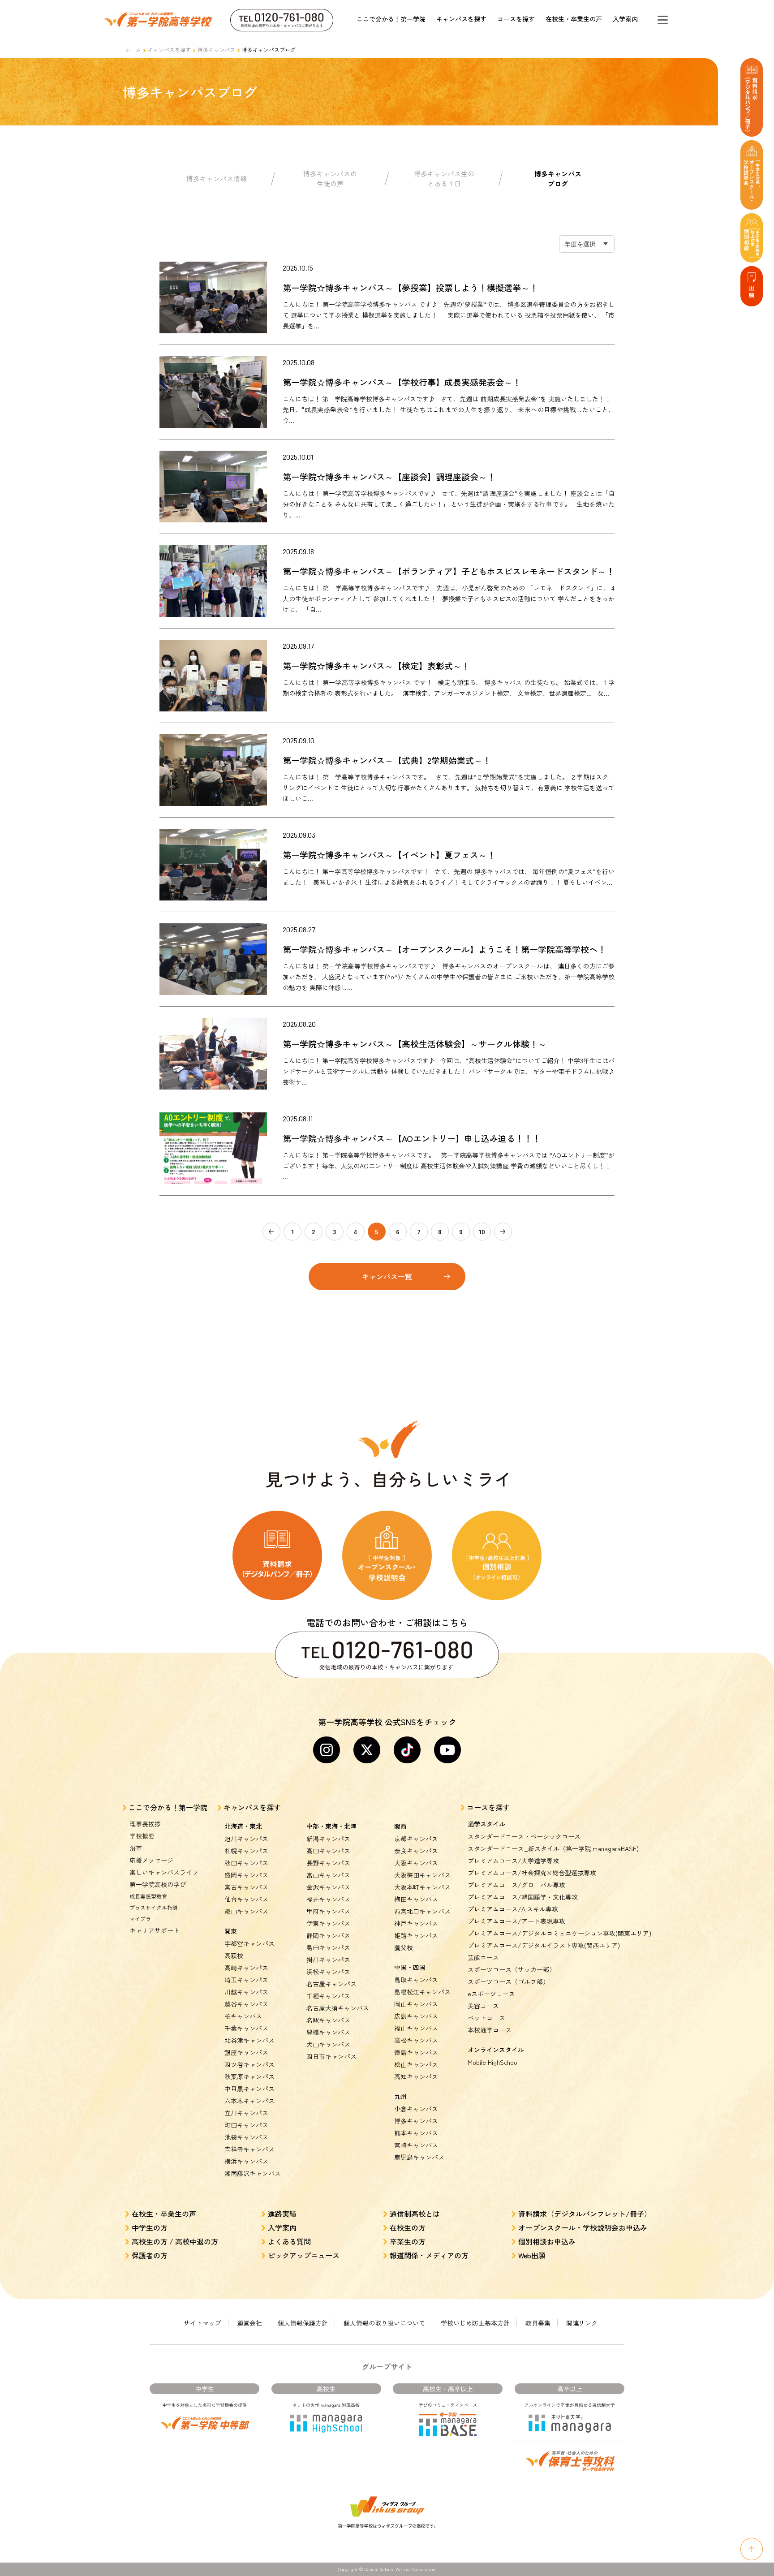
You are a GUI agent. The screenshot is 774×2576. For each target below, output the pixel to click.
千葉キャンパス (246, 2028)
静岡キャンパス (328, 1935)
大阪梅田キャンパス (422, 1875)
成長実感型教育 (148, 1896)
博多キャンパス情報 (217, 179)
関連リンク (582, 2323)
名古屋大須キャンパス (338, 2008)
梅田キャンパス (416, 1899)
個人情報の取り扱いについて (384, 2323)
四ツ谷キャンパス (249, 2064)
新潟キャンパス (328, 1839)
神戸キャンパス (416, 1923)
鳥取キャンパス (416, 1980)
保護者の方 (150, 2255)
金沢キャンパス (328, 1887)
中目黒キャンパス (249, 2089)
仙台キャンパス (246, 1899)
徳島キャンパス (416, 2052)
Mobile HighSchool (493, 2062)
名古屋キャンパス (331, 1984)
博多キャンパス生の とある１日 (444, 179)
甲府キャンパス (328, 1911)
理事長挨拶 (145, 1824)
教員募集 (538, 2323)
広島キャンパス (416, 2016)
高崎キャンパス (246, 1968)
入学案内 (625, 19)
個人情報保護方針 (303, 2323)
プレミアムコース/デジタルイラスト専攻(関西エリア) (544, 1945)
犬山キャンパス (328, 2044)
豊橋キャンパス (328, 2032)
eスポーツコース (491, 1994)
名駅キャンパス (328, 2020)
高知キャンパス (416, 2076)
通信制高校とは (415, 2214)
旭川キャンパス (246, 1839)
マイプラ (140, 1919)
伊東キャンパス (328, 1923)
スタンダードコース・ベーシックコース (524, 1836)
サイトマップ (202, 2323)
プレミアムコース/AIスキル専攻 (513, 1909)
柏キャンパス (243, 2016)
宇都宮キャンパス (249, 1943)
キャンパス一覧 (387, 1276)
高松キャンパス (416, 2040)
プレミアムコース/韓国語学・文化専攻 (523, 1897)
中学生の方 (150, 2227)
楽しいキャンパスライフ (164, 1872)
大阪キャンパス (416, 1863)
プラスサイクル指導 (154, 1907)
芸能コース (483, 1957)
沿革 (136, 1848)
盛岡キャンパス (246, 1875)
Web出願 (532, 2255)
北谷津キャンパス (249, 2040)
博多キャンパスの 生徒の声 (330, 179)
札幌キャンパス (246, 1851)
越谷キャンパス (246, 2004)
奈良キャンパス (416, 1851)
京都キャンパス (416, 1839)
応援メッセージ (151, 1860)
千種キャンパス (328, 1996)
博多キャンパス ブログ (558, 179)
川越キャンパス (246, 1992)
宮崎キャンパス (416, 2145)
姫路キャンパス (416, 1935)
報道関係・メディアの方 (429, 2255)
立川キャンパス (246, 2113)
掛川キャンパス (328, 1960)
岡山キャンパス (416, 2004)
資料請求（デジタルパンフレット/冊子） (585, 2214)
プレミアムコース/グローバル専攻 (516, 1885)
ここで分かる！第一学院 (391, 19)
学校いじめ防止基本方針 (475, 2323)
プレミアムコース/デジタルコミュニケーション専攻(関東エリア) (559, 1933)
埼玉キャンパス (246, 1980)
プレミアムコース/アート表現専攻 (516, 1921)
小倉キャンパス (416, 2109)
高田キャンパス (328, 1851)
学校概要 (142, 1836)
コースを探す (516, 19)
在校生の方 (408, 2227)
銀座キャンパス (246, 2052)
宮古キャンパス (246, 1887)
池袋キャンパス (246, 2137)
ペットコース (486, 2018)
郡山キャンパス (246, 1911)
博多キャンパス (216, 50)
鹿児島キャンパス (419, 2157)
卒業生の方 (408, 2241)
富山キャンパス (328, 1875)
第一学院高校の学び (158, 1884)
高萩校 (234, 1956)
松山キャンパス (416, 2064)
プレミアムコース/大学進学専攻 (513, 1861)
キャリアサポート (155, 1930)
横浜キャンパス (246, 2161)
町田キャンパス (246, 2125)
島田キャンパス (328, 1947)
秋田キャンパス (246, 1863)
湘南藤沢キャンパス (253, 2173)
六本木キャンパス (249, 2101)
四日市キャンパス (331, 2056)
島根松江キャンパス (422, 1992)
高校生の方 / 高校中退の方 (175, 2241)
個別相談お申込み (547, 2241)
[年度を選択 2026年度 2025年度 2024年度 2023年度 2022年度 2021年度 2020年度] (587, 244)
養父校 (404, 1947)
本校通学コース (490, 2030)
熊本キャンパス (416, 2133)
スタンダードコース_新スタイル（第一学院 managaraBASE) (553, 1848)
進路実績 (282, 2214)
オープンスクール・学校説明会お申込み (583, 2227)
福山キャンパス (416, 2028)
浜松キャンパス (328, 1972)
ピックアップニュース (304, 2255)
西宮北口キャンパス (422, 1911)
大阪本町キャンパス (422, 1887)
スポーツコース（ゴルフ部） (508, 1982)
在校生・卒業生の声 (574, 19)
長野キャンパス (328, 1863)
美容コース (483, 2006)
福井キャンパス (328, 1899)
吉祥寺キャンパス (249, 2149)
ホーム (133, 50)
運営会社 (249, 2323)
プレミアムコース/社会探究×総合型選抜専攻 (532, 1873)
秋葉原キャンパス (249, 2076)
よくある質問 (289, 2241)
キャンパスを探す (461, 19)
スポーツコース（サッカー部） (512, 1969)
